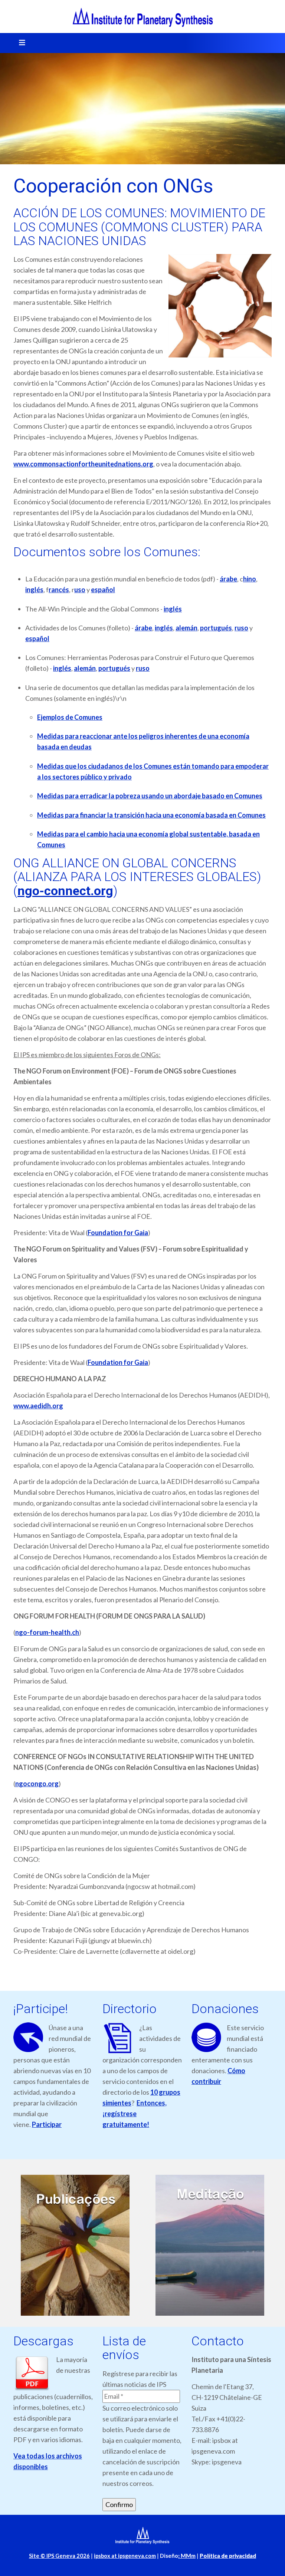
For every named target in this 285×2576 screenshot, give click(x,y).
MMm (187, 2556)
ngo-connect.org (65, 891)
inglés (34, 590)
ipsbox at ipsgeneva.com (125, 2556)
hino (250, 579)
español (103, 590)
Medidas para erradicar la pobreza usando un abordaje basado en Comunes (150, 796)
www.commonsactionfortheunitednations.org (83, 464)
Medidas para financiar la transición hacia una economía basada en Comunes (151, 815)
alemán (186, 628)
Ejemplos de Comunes (70, 717)
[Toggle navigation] (20, 43)
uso (80, 590)
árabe (228, 579)
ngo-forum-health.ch (47, 1632)
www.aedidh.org (38, 1406)
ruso (241, 628)
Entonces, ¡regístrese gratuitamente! (135, 2114)
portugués (216, 628)
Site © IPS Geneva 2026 (59, 2556)
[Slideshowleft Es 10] (210, 2245)
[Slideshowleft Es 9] (75, 2245)
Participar (47, 2124)
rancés (59, 590)
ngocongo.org (37, 1784)
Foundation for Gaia (118, 1233)
